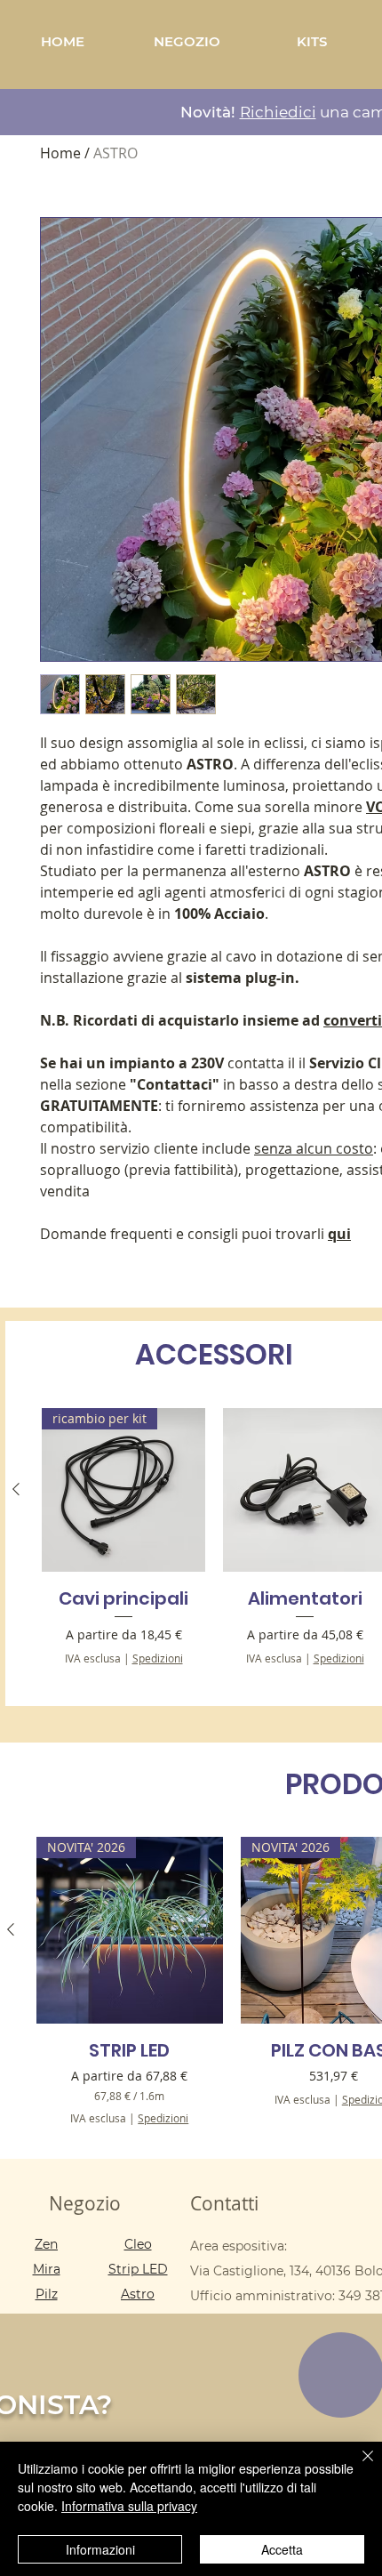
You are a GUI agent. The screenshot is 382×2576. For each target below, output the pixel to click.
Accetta (282, 2549)
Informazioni (100, 2549)
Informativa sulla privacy (129, 2506)
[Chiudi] (357, 2467)
